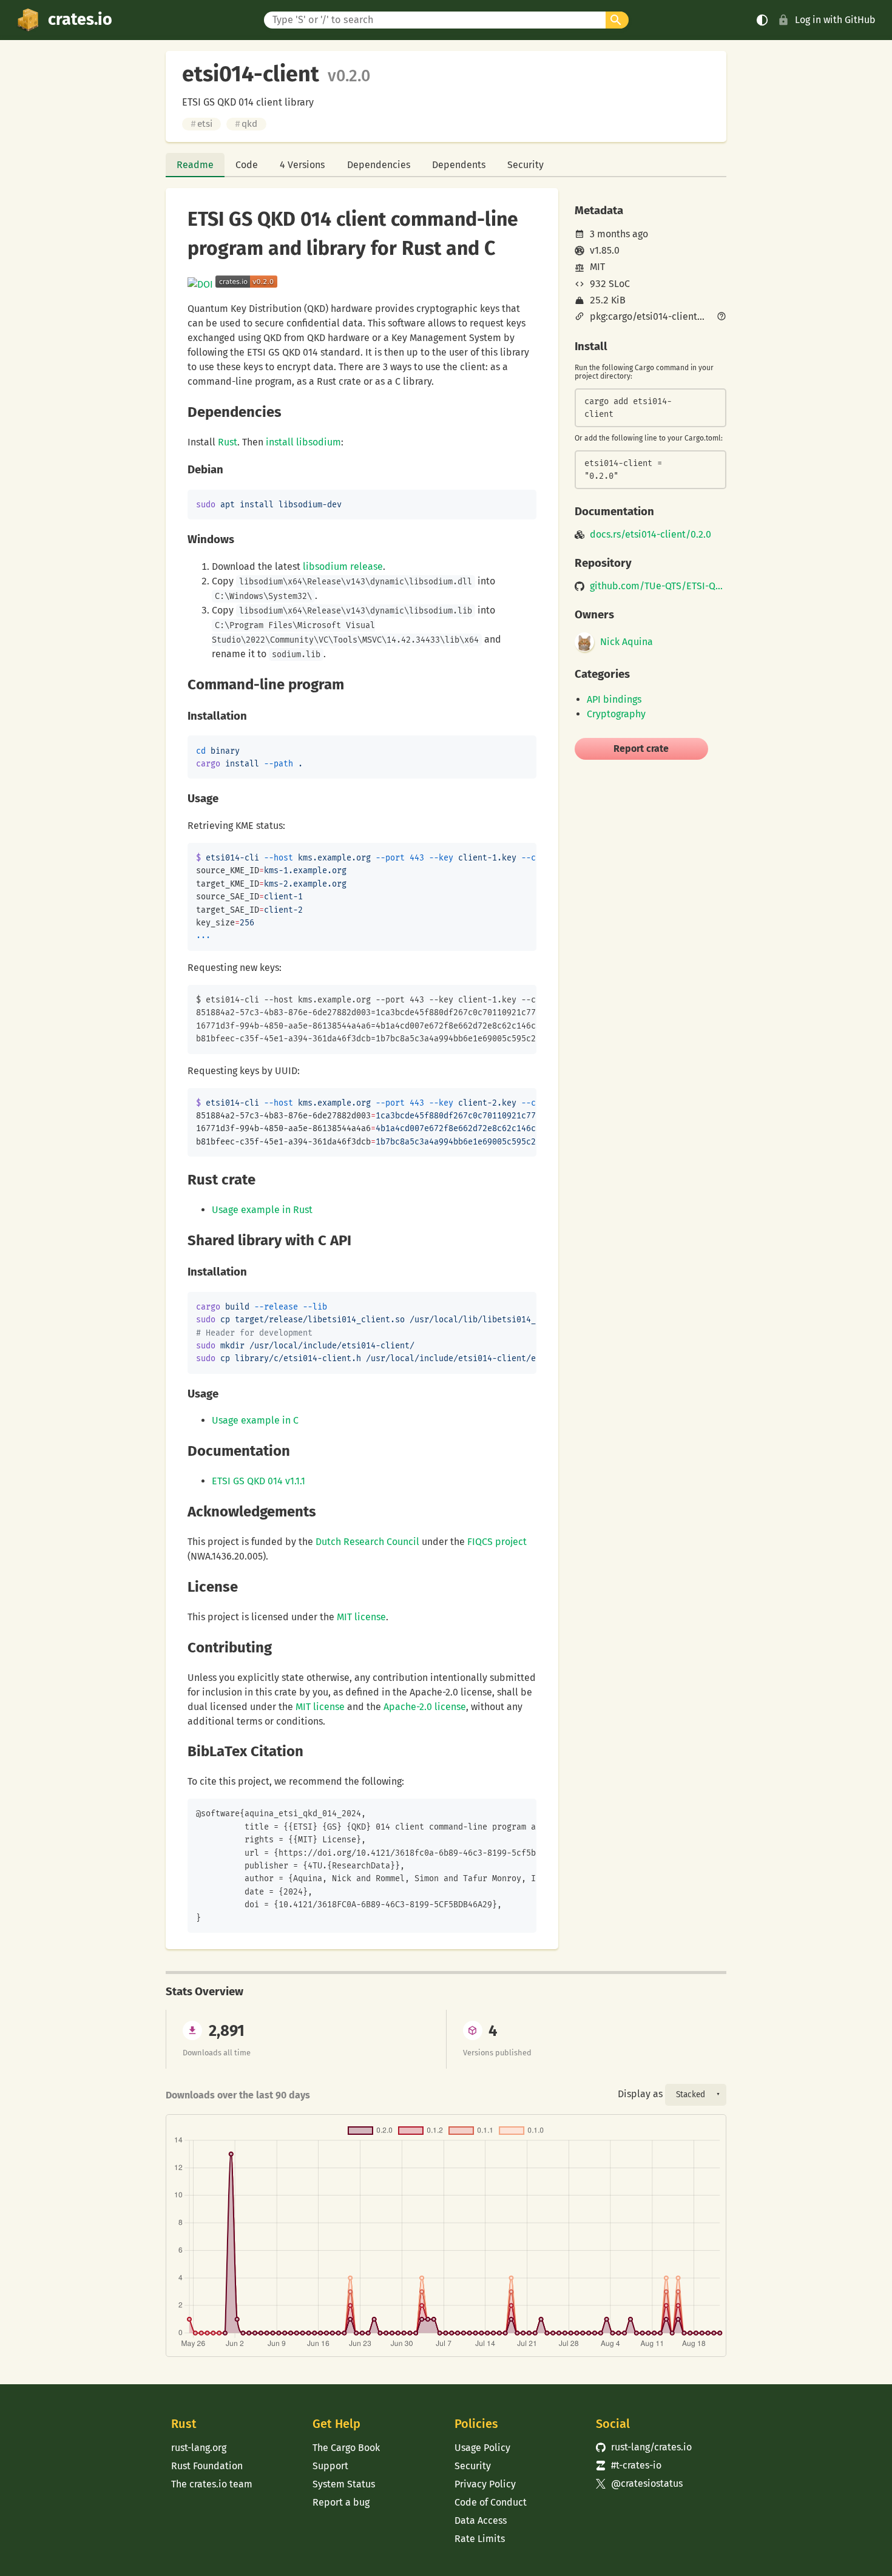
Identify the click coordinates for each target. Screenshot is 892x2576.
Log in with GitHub (835, 20)
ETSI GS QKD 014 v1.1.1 (258, 1481)
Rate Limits (480, 2539)
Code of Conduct (491, 2502)
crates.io (80, 19)
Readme (195, 165)
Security (525, 165)
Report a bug (341, 2502)
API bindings (614, 699)
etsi (201, 124)
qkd (246, 124)
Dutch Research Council (367, 1542)
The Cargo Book (346, 2448)
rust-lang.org (199, 2448)
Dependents (459, 165)
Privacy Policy (485, 2484)
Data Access (481, 2520)
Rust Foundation (207, 2466)
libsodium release (343, 566)
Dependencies (379, 165)
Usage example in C (255, 1420)
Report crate (641, 749)
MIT (597, 267)
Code (247, 165)
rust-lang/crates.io (644, 2447)
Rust (228, 442)
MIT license (361, 1617)
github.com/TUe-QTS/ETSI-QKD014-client (658, 586)
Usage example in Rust (262, 1210)
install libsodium (303, 442)
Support (330, 2466)
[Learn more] (721, 317)
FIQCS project (497, 1542)
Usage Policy (482, 2448)
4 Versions (302, 165)
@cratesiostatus (639, 2483)
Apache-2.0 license (425, 1707)
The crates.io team (212, 2484)
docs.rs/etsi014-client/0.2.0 (650, 535)
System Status (344, 2484)
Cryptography (616, 714)
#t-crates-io (629, 2465)
